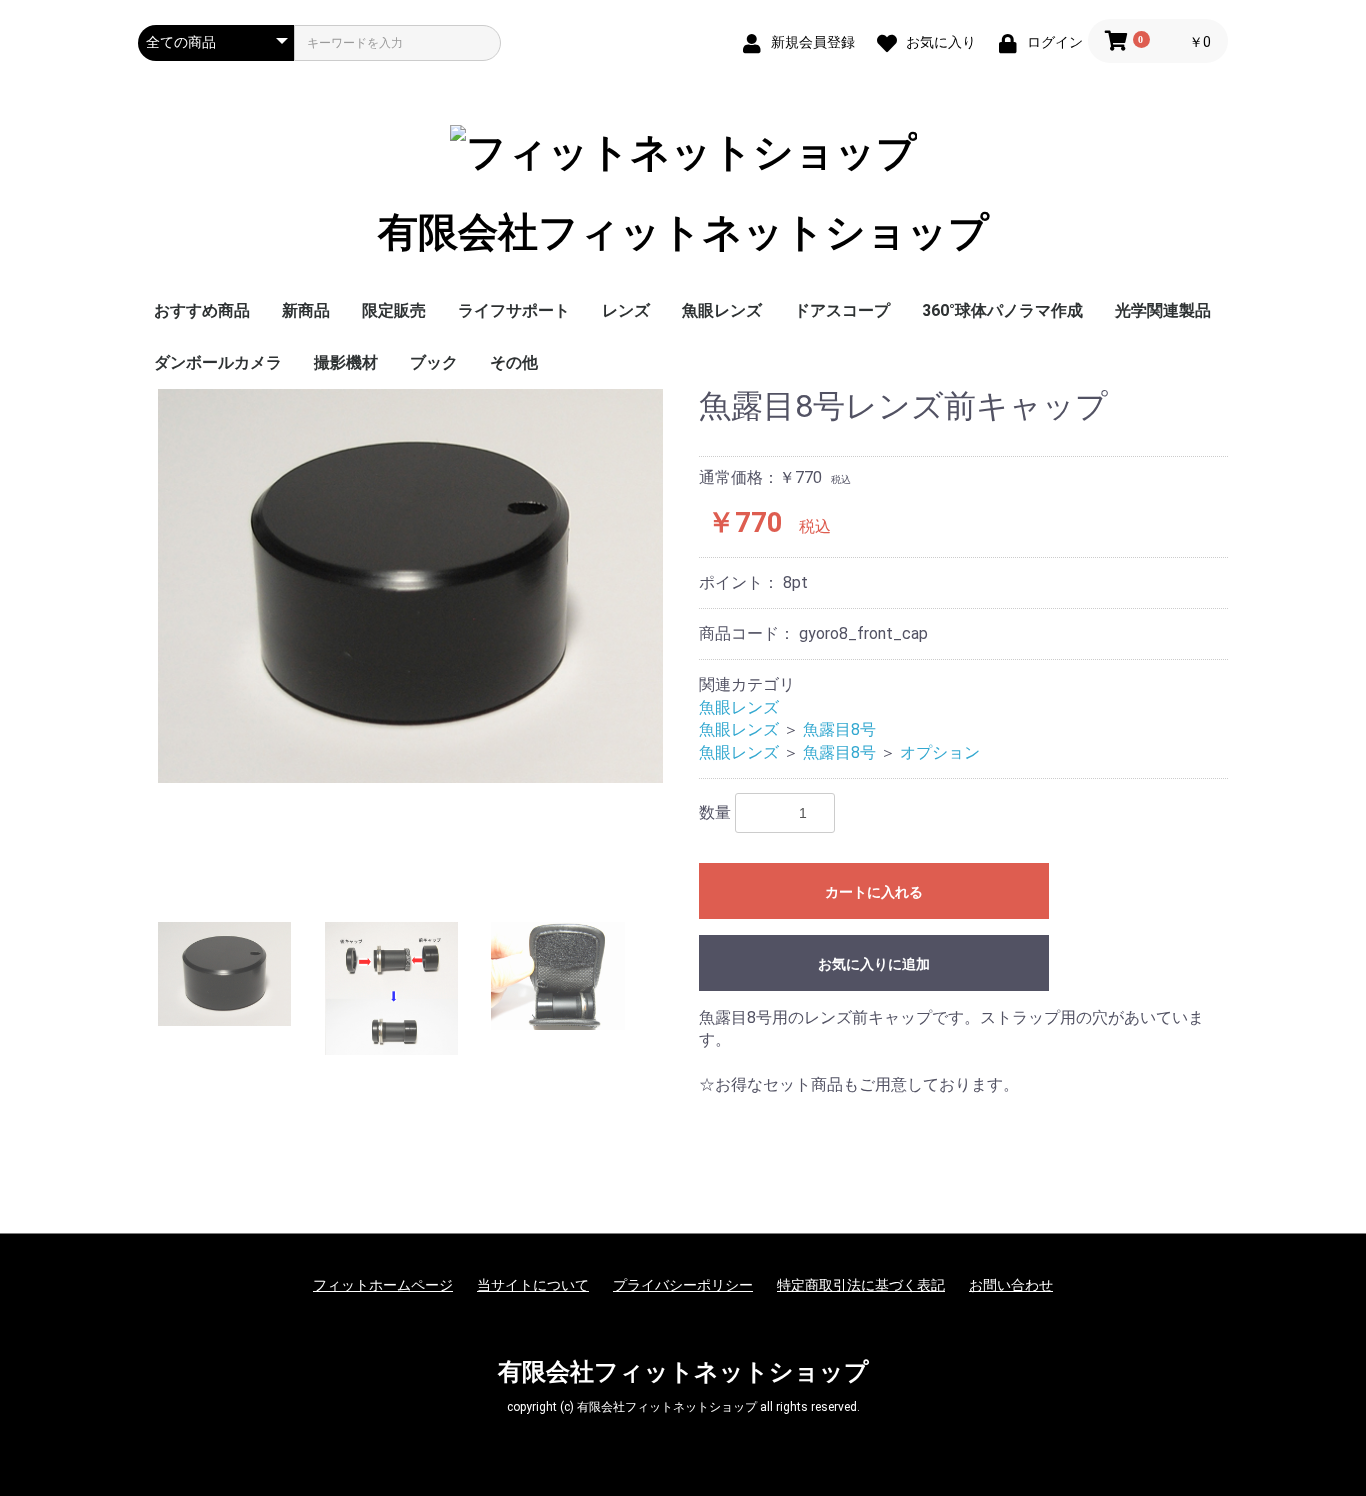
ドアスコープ (842, 310)
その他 (514, 362)
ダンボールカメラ (218, 362)
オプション (940, 752)
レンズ (626, 310)
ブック (434, 362)
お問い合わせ (1011, 1285)
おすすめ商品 (202, 310)
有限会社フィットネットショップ (683, 233)
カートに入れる (874, 892)
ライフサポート (514, 310)
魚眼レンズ (722, 310)
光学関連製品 (1163, 310)
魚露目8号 (839, 729)
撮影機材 (346, 362)
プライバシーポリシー (683, 1285)
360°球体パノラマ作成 (1002, 310)
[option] (410, 586)
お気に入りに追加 (874, 964)
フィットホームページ (383, 1285)
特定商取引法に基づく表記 (861, 1285)
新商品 (306, 310)
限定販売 (394, 310)
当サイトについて (533, 1285)
